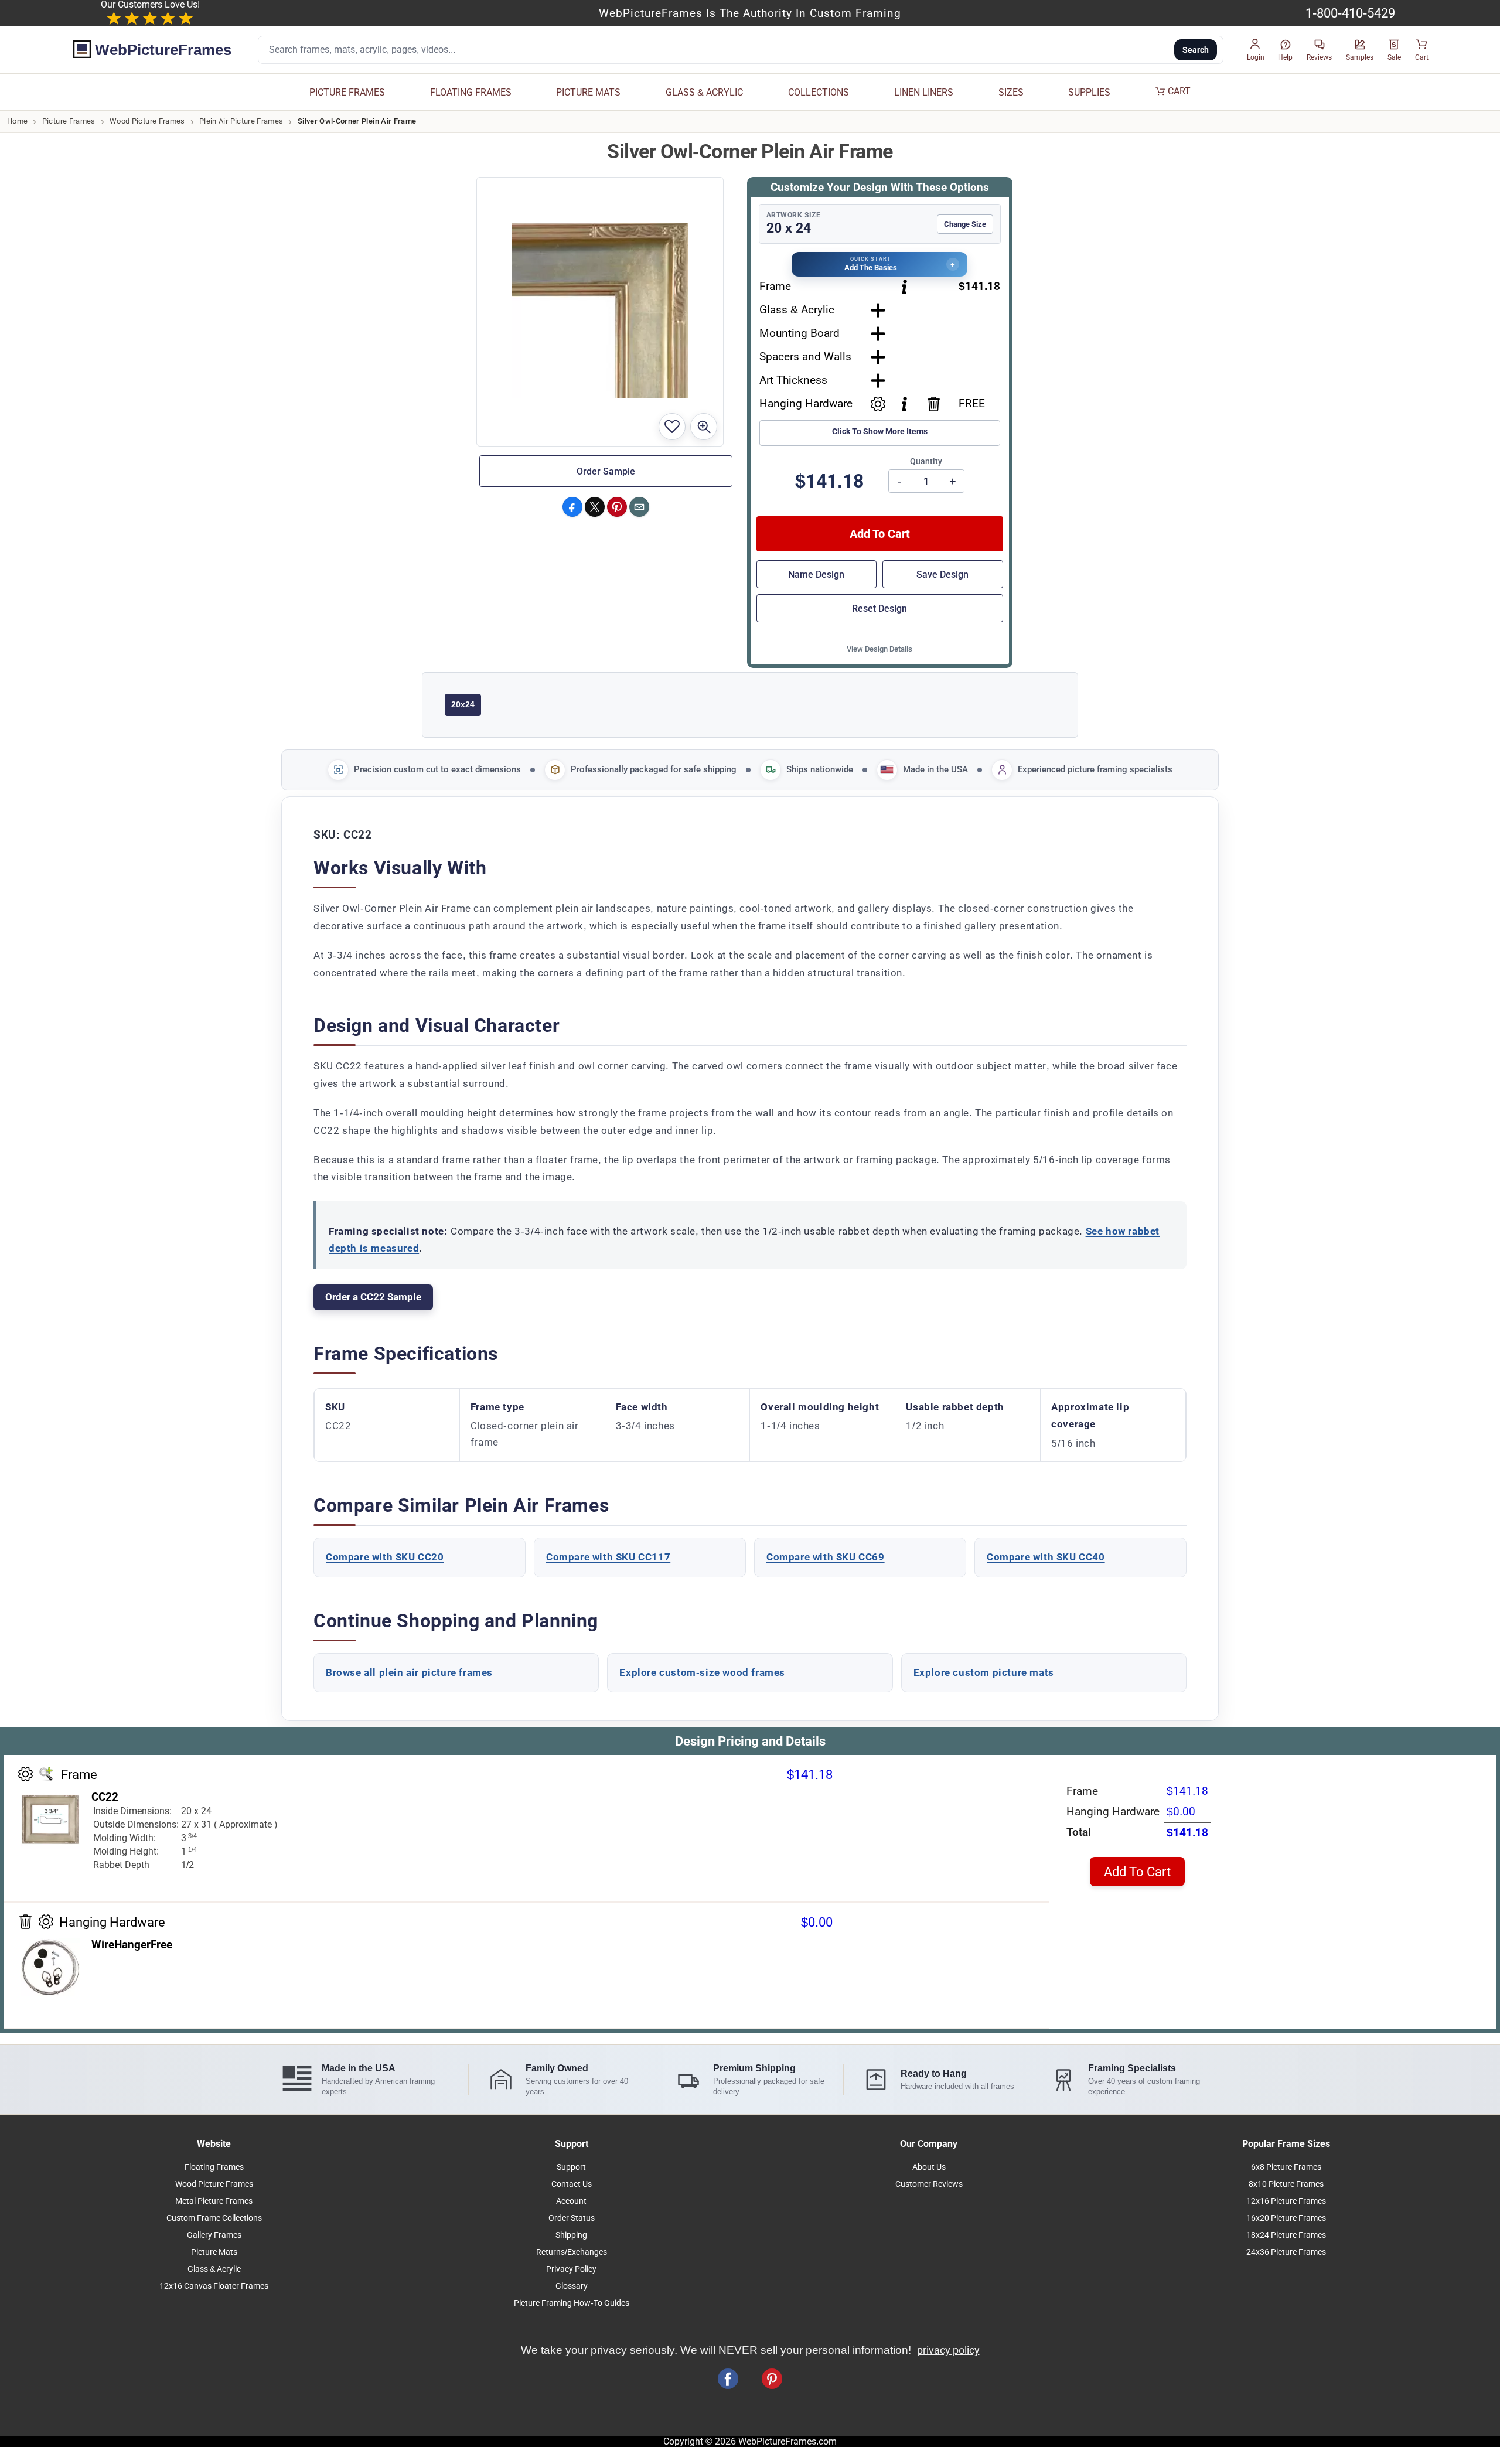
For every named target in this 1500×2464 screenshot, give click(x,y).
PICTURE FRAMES (347, 92)
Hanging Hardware (806, 403)
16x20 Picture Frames (1286, 2218)
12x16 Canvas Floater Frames (214, 2286)
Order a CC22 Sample (373, 1297)
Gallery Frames (214, 2235)
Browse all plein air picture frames (409, 1672)
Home (17, 121)
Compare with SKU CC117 (608, 1557)
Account (571, 2201)
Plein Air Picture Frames (241, 121)
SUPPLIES (1089, 92)
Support (571, 2167)
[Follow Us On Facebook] (728, 2379)
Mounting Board (800, 333)
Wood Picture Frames (147, 121)
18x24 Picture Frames (1286, 2235)
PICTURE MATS (588, 92)
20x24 (463, 704)
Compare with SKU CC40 (1046, 1557)
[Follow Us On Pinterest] (772, 2379)
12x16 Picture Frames (1286, 2201)
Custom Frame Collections (214, 2218)
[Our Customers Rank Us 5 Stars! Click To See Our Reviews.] (150, 19)
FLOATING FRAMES (471, 92)
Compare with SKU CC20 (385, 1557)
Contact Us (572, 2184)
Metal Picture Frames (214, 2201)
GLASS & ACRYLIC (704, 92)
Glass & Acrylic (797, 310)
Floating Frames (214, 2167)
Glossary (572, 2286)
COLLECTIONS (819, 92)
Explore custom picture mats (984, 1672)
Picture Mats (214, 2252)
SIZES (1011, 92)
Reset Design (879, 609)
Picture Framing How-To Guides (572, 2303)
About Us (929, 2167)
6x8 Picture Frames (1286, 2167)
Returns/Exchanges (572, 2252)
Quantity (926, 461)
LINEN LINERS (924, 92)
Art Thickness (793, 380)
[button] (1256, 50)
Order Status (572, 2218)
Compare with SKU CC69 (826, 1557)
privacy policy (948, 2350)
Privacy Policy (571, 2269)
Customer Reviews (929, 2184)
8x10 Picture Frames (1286, 2184)
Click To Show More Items (880, 432)
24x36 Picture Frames (1286, 2252)
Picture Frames (69, 121)
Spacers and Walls (805, 357)
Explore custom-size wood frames (702, 1672)
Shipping (571, 2235)
